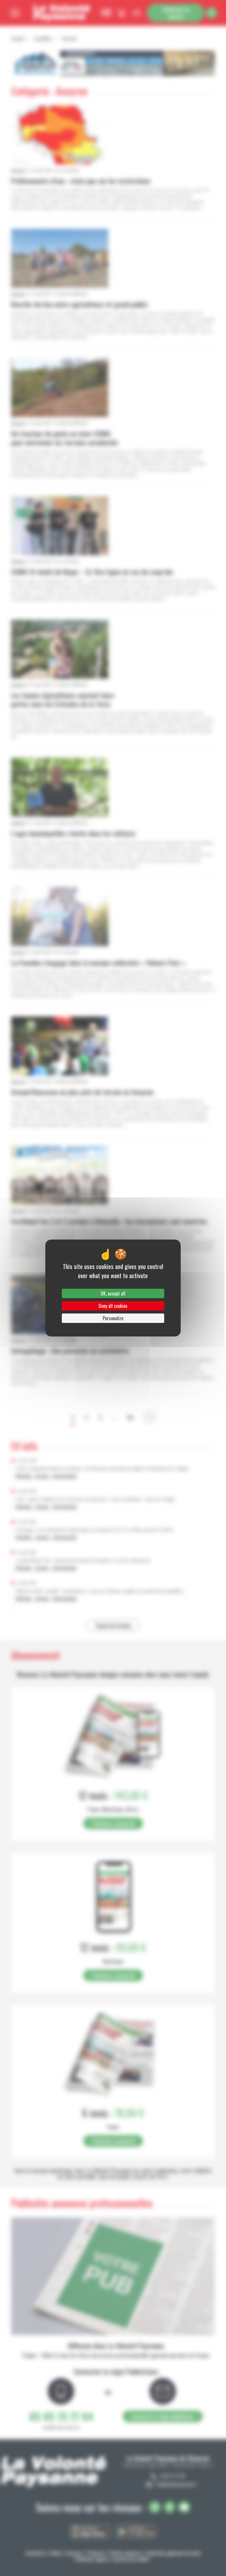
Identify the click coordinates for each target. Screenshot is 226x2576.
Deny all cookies (113, 1306)
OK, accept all (113, 1293)
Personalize (113, 1318)
